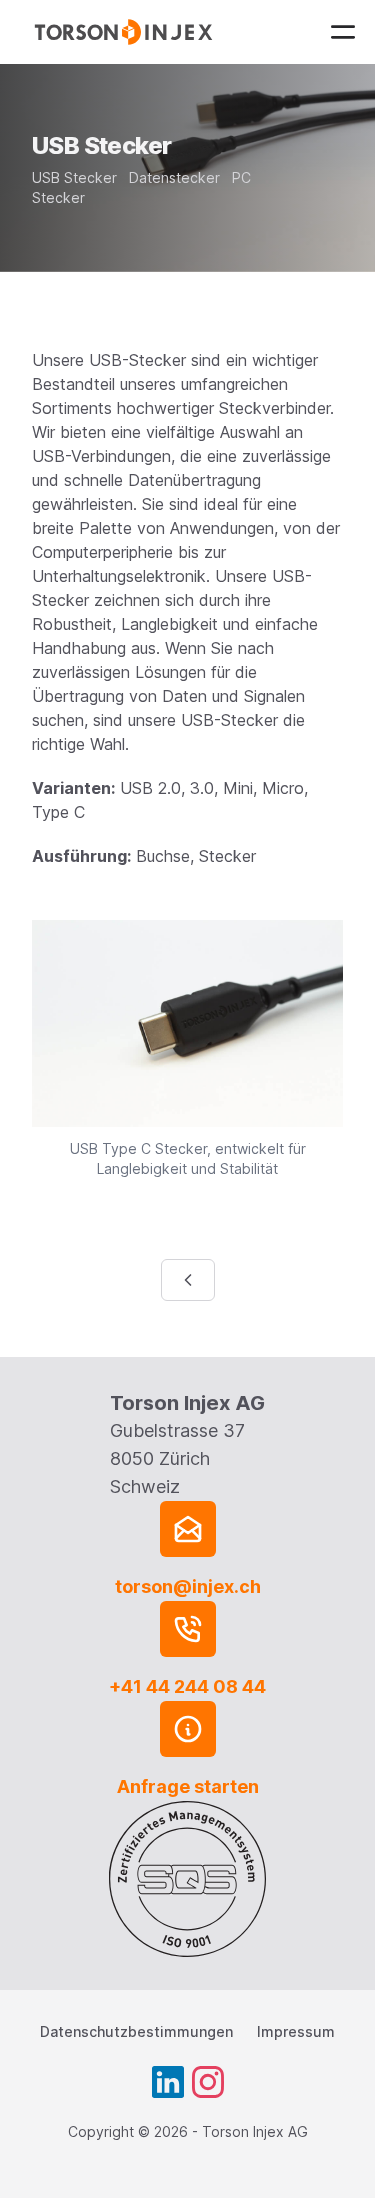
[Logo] (127, 32)
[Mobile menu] (343, 32)
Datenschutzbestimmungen (136, 2031)
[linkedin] (168, 2082)
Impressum (296, 2031)
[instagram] (208, 2082)
